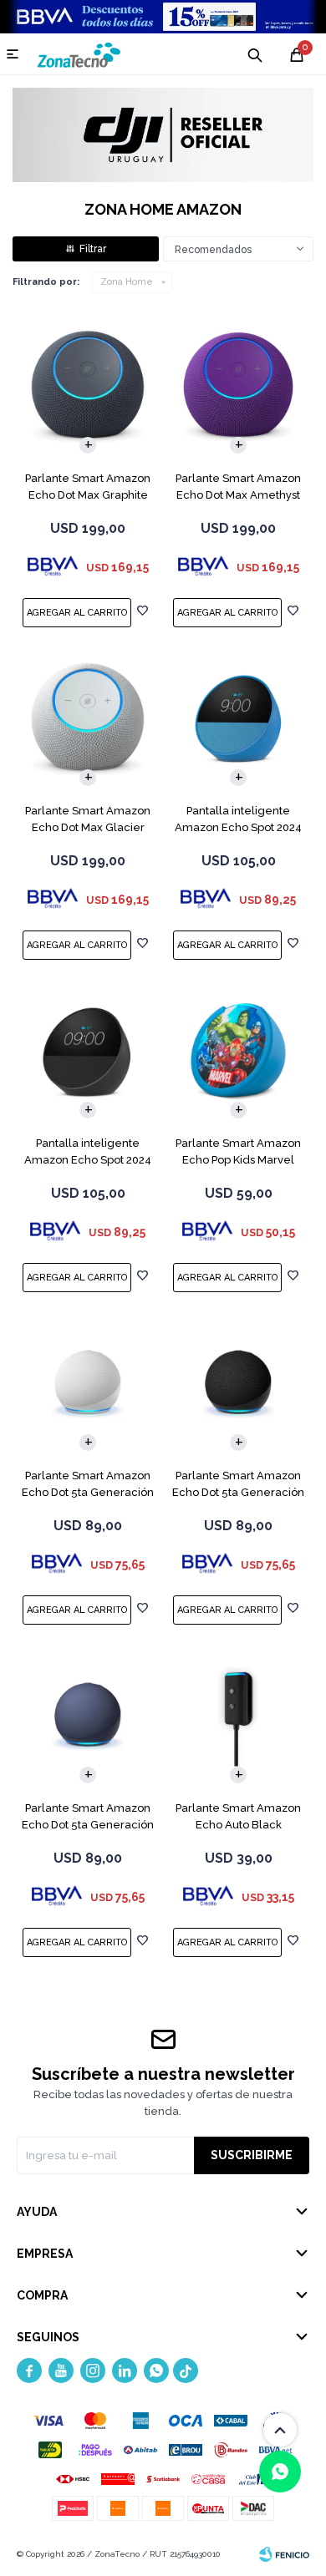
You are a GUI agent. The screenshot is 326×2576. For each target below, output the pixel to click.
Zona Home (127, 282)
